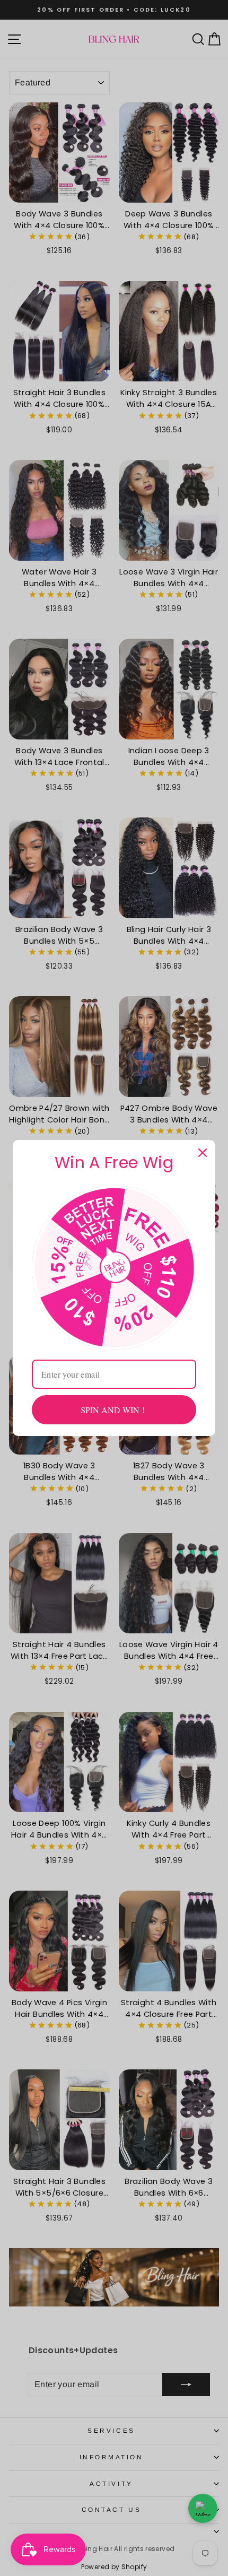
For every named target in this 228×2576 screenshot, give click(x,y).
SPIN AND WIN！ (114, 1410)
